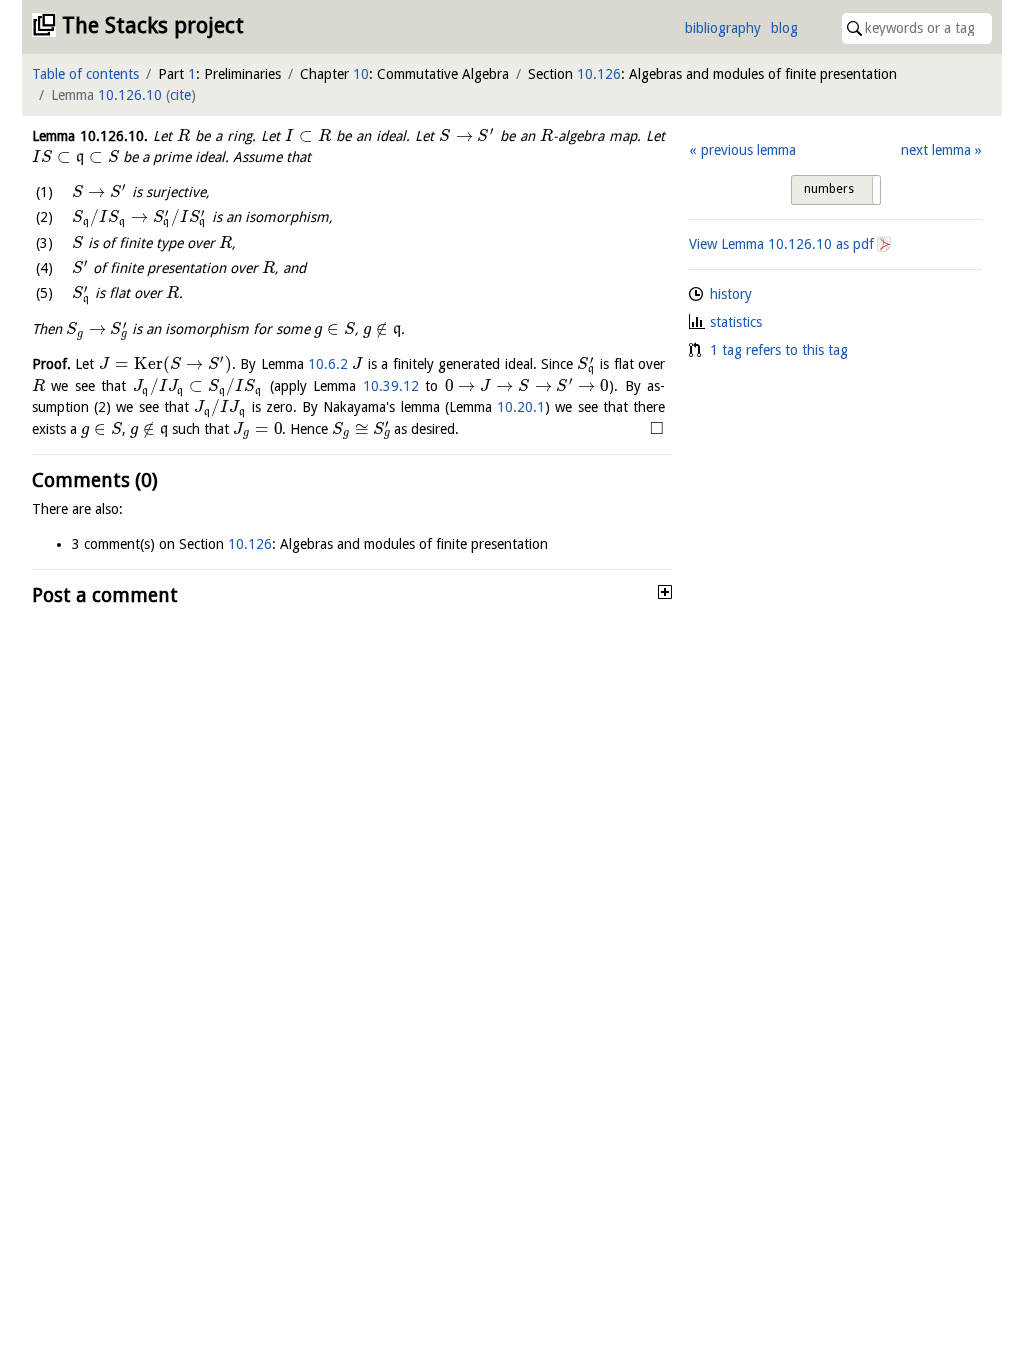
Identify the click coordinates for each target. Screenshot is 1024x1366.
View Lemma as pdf (781, 244)
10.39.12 (391, 386)
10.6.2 (328, 364)
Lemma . (90, 136)
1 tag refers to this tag (779, 350)
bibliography (723, 28)
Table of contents (85, 74)
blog (784, 28)
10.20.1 (521, 407)
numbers (829, 189)
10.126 (599, 74)
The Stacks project (153, 25)
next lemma (936, 150)
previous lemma (748, 150)
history (731, 294)
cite (180, 95)
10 (361, 74)
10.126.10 (130, 95)
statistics (736, 322)
